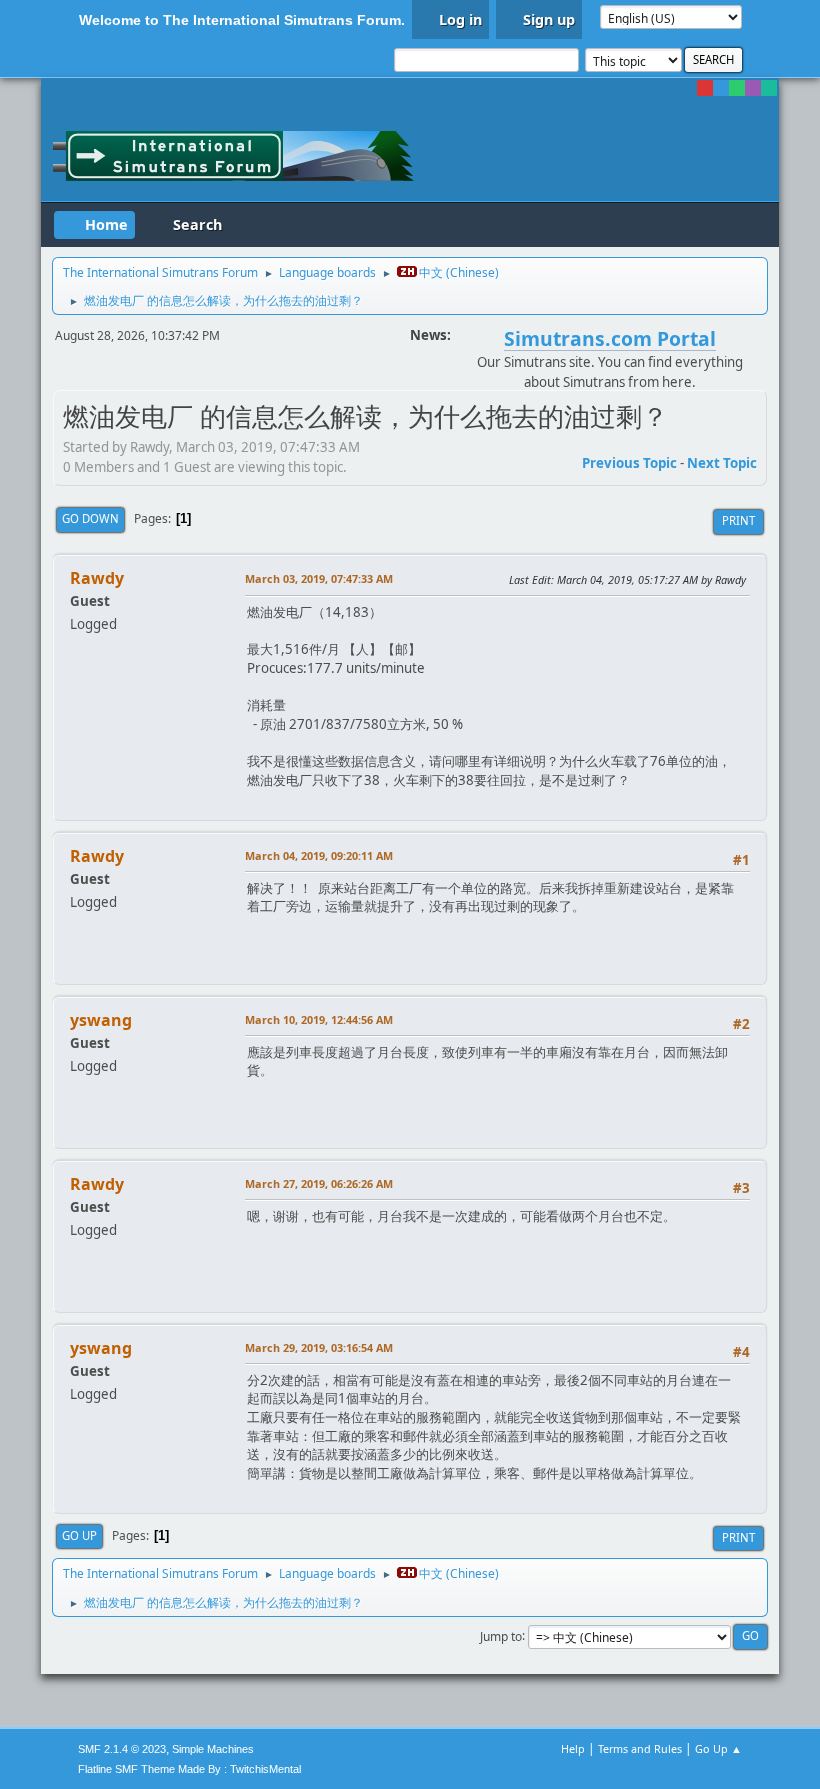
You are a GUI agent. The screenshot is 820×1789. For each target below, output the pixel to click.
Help (573, 1748)
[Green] (737, 88)
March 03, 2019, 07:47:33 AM (319, 578)
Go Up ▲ (718, 1748)
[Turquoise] (769, 88)
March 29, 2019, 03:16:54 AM (319, 1347)
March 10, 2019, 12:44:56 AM (319, 1019)
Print (738, 520)
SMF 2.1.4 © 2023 (122, 1749)
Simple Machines (213, 1749)
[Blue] (721, 88)
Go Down (90, 518)
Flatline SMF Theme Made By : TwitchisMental (189, 1769)
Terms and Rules (640, 1748)
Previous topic (629, 463)
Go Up (79, 1535)
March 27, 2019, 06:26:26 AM (319, 1183)
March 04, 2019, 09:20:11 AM (319, 855)
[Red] (705, 88)
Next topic (722, 463)
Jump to (501, 1635)
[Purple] (753, 88)
